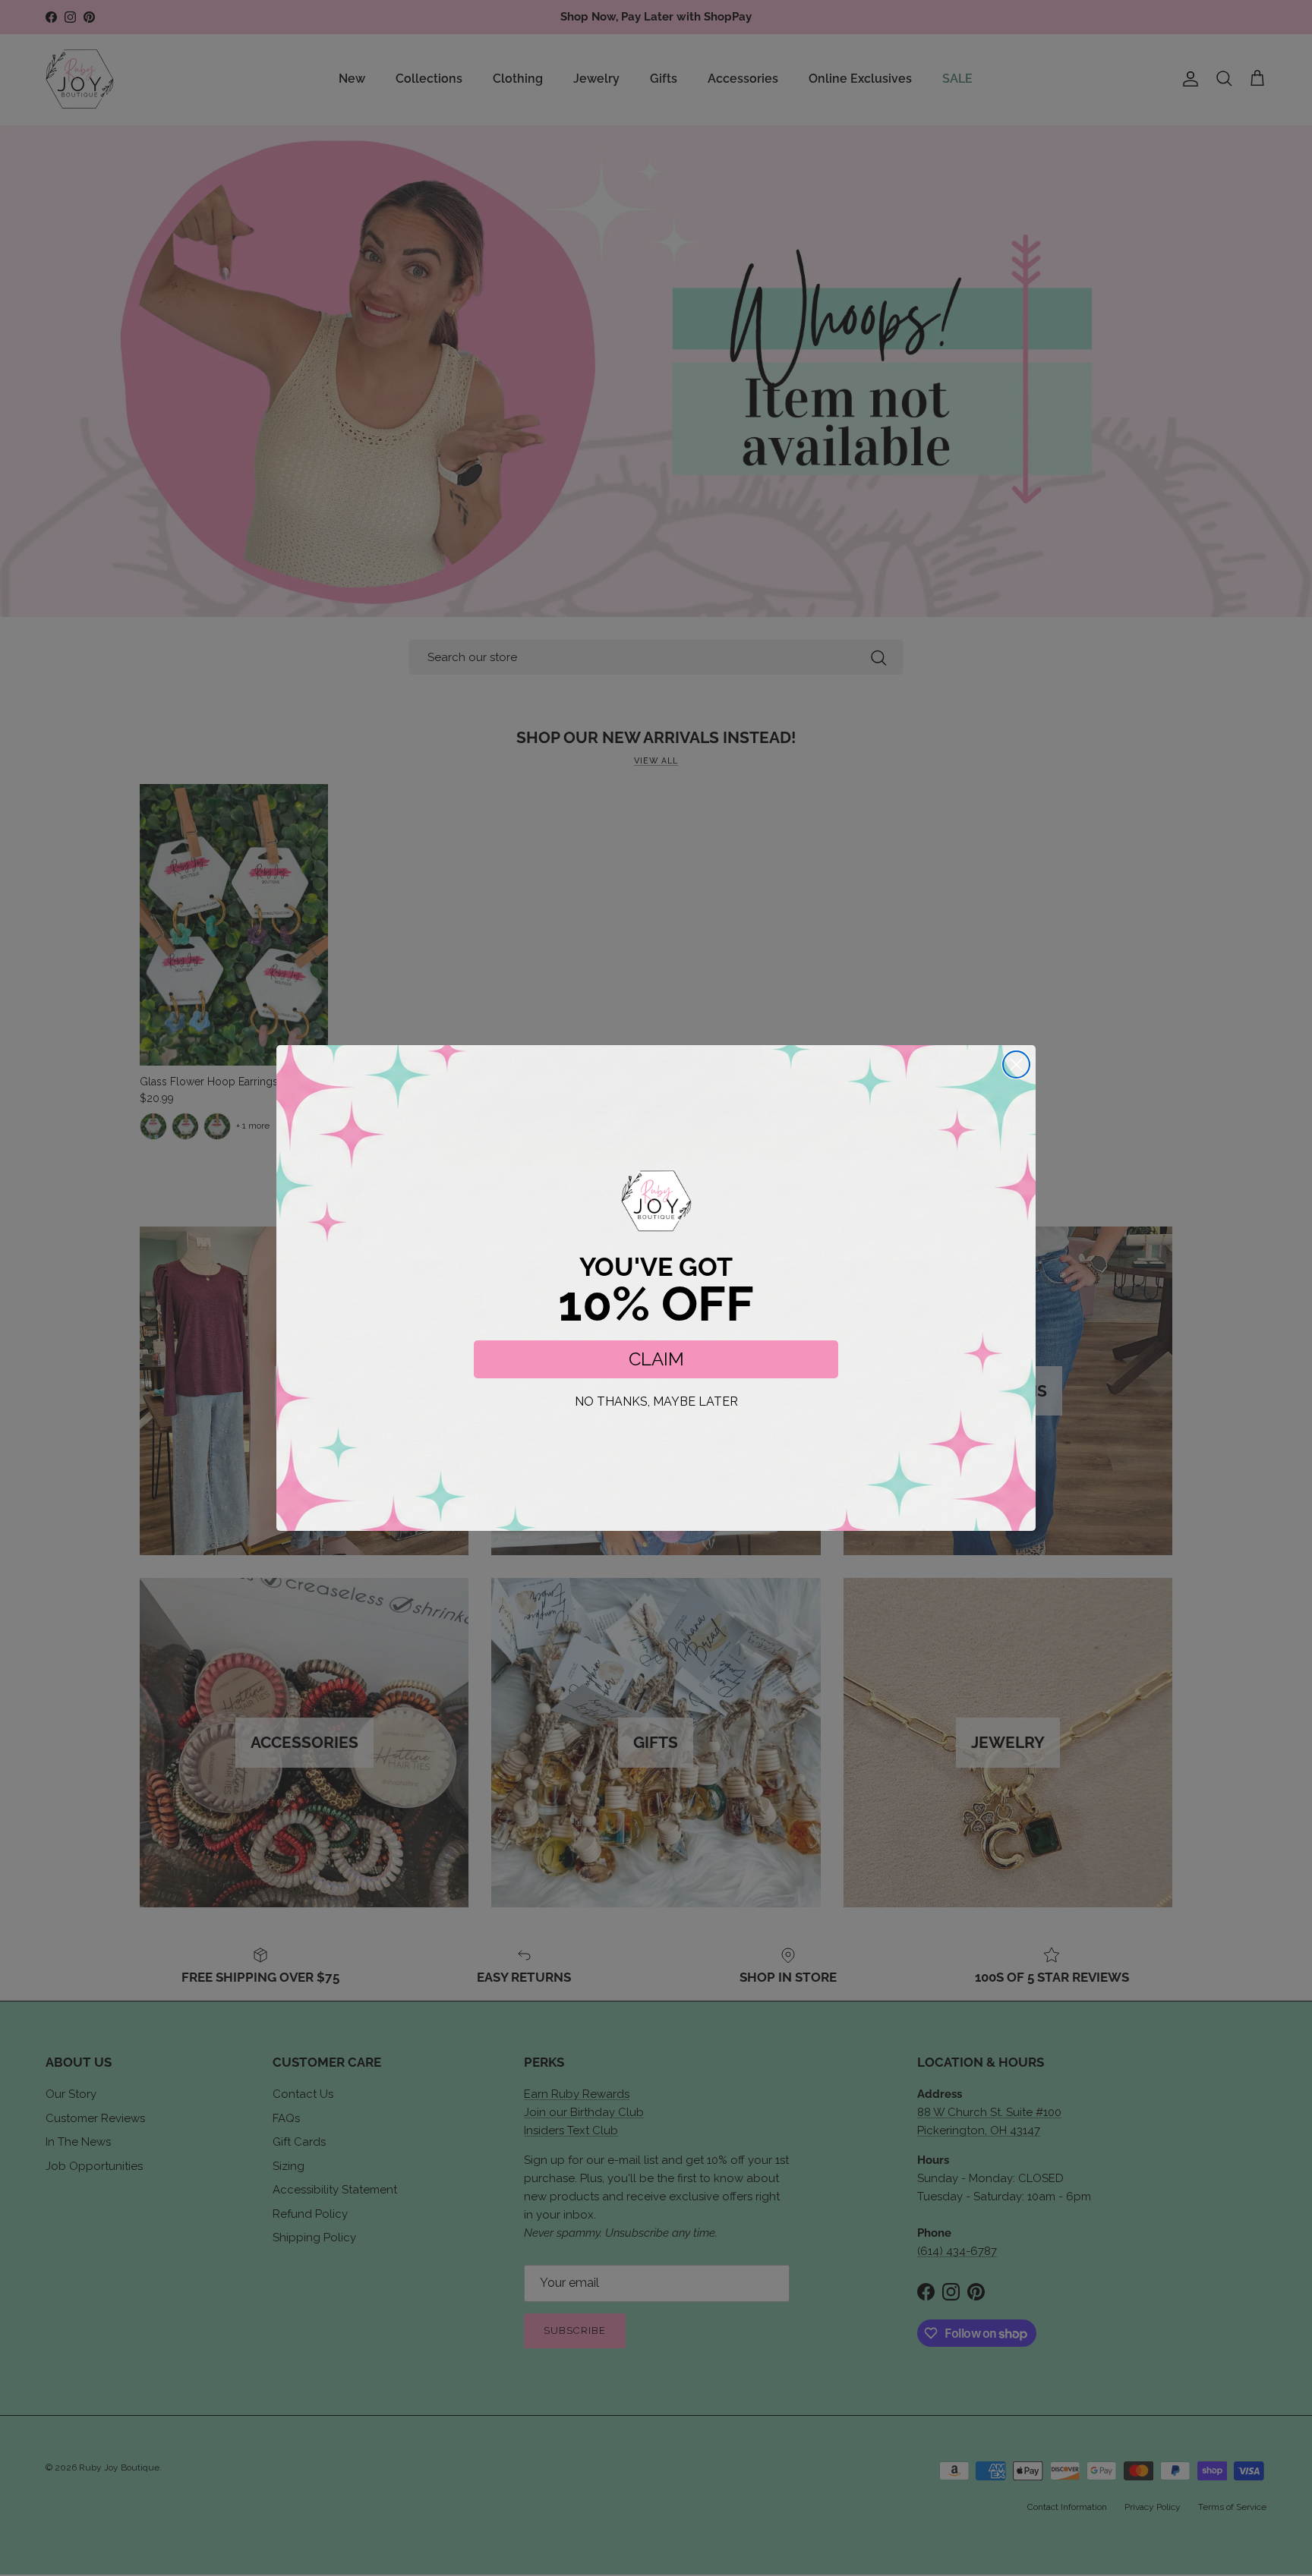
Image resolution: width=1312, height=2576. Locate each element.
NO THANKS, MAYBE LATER (656, 1401)
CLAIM (656, 1359)
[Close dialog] (1016, 1064)
